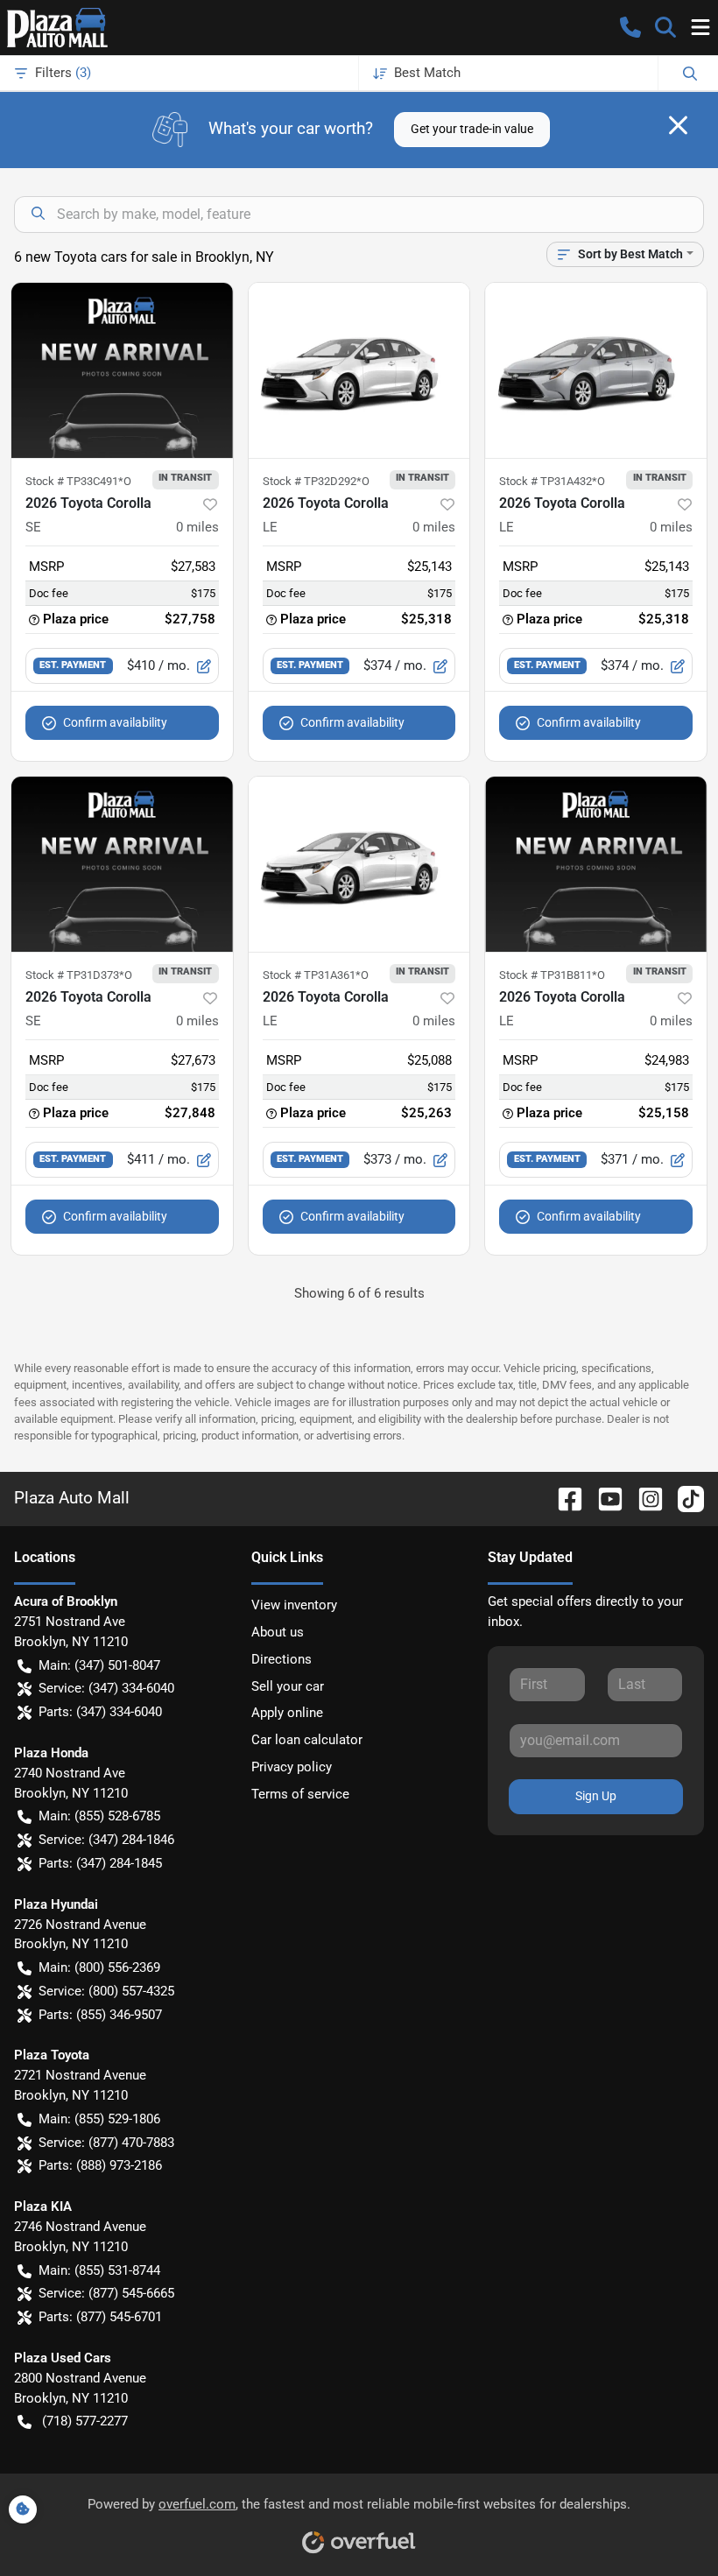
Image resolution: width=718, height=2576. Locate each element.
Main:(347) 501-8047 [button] (99, 1665)
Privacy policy (292, 1767)
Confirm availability (115, 722)
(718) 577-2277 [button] (85, 2421)
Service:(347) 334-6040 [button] (106, 1688)
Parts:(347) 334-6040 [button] (100, 1712)
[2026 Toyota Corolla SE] (122, 370)
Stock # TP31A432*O (552, 481)
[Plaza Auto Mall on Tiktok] (684, 1498)
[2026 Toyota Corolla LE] (359, 370)
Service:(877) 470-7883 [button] (106, 2143)
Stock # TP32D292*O (316, 481)
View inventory (294, 1605)
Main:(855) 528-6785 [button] (99, 1816)
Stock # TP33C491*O (78, 481)
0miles (197, 527)
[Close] (678, 125)
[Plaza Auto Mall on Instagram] (644, 1498)
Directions (282, 1659)
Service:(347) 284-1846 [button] (106, 1840)
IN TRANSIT (185, 477)
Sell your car (288, 1686)
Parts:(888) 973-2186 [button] (100, 2165)
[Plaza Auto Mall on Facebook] (563, 1498)
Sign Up (596, 1796)
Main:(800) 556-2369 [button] (99, 1967)
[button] (630, 27)
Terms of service (300, 1794)
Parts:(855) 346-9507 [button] (100, 2015)
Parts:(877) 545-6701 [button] (100, 2317)
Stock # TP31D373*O (79, 975)
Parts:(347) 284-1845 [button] (100, 1863)
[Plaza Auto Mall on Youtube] (603, 1498)
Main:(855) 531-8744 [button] (99, 2270)
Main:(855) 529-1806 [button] (99, 2119)
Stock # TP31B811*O (552, 975)
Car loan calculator (307, 1740)
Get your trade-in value (472, 129)
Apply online (287, 1713)
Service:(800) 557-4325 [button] (106, 1991)
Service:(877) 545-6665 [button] (106, 2293)
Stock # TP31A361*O (316, 975)
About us (278, 1632)
